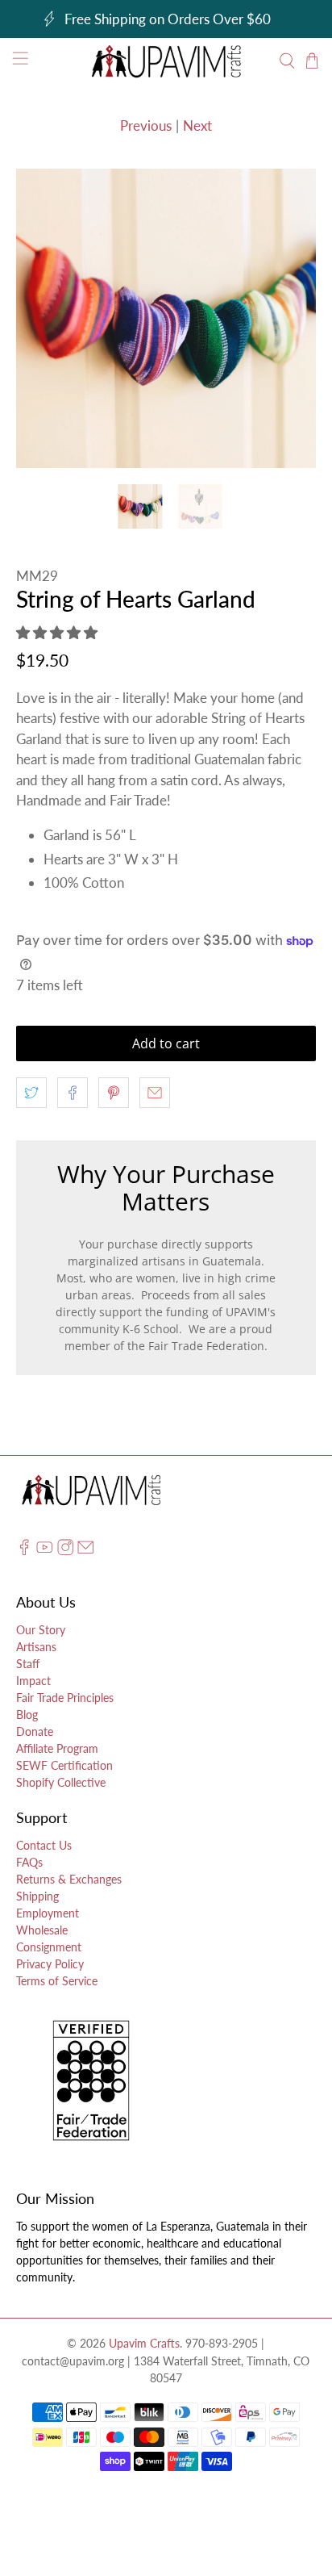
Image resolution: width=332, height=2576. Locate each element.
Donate (35, 1731)
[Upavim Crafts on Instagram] (65, 1551)
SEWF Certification (64, 1765)
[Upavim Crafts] (166, 61)
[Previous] (42, 319)
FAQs (29, 1862)
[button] (57, 632)
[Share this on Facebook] (73, 1093)
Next (197, 125)
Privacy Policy (50, 1964)
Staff (28, 1664)
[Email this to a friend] (155, 1093)
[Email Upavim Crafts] (85, 1551)
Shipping (37, 1896)
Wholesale (42, 1930)
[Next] (290, 319)
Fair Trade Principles (65, 1698)
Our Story (41, 1630)
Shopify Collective (61, 1782)
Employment (48, 1913)
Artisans (36, 1647)
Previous (146, 125)
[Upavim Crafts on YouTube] (44, 1551)
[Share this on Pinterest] (114, 1093)
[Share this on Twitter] (31, 1093)
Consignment (49, 1947)
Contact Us (44, 1845)
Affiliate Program (57, 1748)
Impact (33, 1681)
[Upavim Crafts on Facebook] (24, 1551)
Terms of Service (57, 1981)
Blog (27, 1715)
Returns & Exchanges (69, 1879)
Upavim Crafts (144, 2343)
